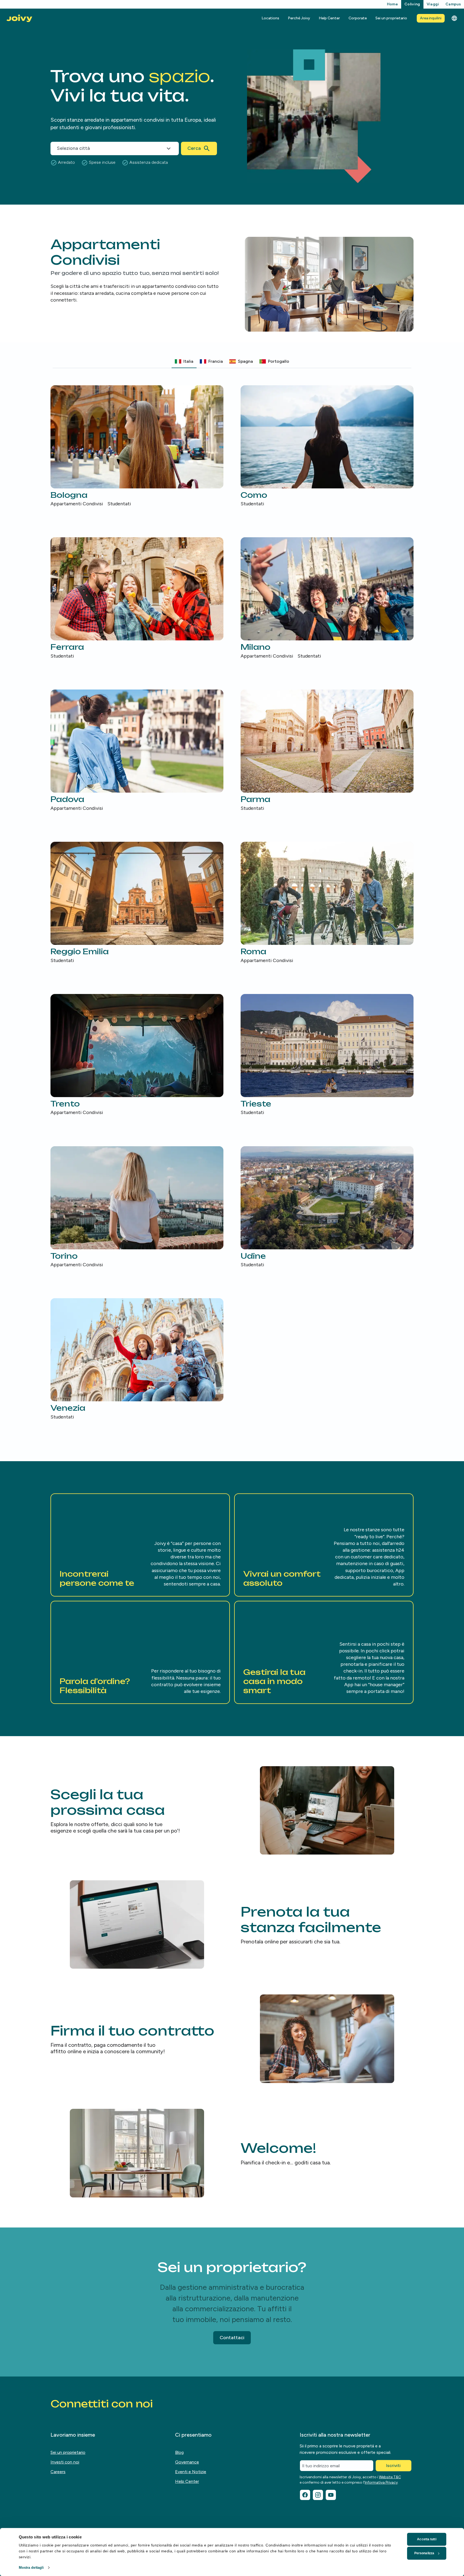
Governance (187, 2462)
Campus (453, 4)
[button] (140, 1545)
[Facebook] (305, 2495)
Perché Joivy (299, 18)
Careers (58, 2472)
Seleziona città (73, 148)
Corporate (358, 18)
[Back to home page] (19, 18)
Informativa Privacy (381, 2482)
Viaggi (433, 4)
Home (392, 4)
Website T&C (390, 2477)
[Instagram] (318, 2495)
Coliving (412, 4)
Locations (270, 18)
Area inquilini (431, 18)
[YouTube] (331, 2495)
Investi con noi (65, 2462)
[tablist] (232, 362)
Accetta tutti (427, 2539)
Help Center (329, 18)
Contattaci (232, 2338)
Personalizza (424, 2553)
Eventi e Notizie (191, 2472)
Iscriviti (393, 2466)
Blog (179, 2452)
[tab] (184, 361)
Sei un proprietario (391, 18)
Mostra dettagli (31, 2568)
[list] (232, 903)
